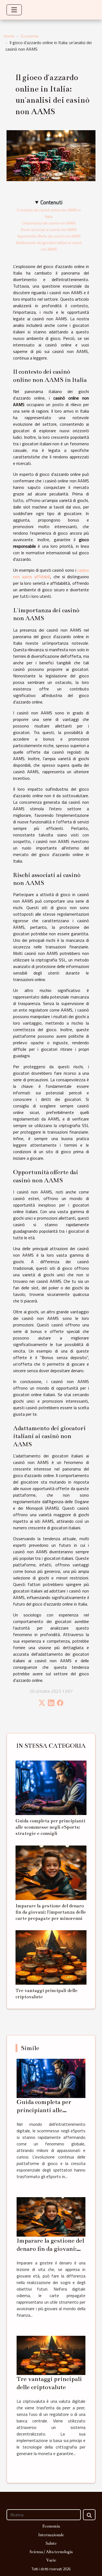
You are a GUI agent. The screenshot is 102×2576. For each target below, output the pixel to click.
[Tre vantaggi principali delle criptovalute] (51, 1957)
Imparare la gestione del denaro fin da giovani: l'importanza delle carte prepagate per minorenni (51, 1912)
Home (9, 36)
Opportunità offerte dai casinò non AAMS (49, 236)
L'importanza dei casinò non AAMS (49, 223)
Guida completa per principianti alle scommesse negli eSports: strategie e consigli (50, 1827)
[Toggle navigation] (14, 10)
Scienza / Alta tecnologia (51, 2552)
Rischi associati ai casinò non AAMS (49, 230)
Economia (30, 36)
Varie (51, 2560)
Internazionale (51, 2535)
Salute (51, 2543)
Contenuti (52, 202)
